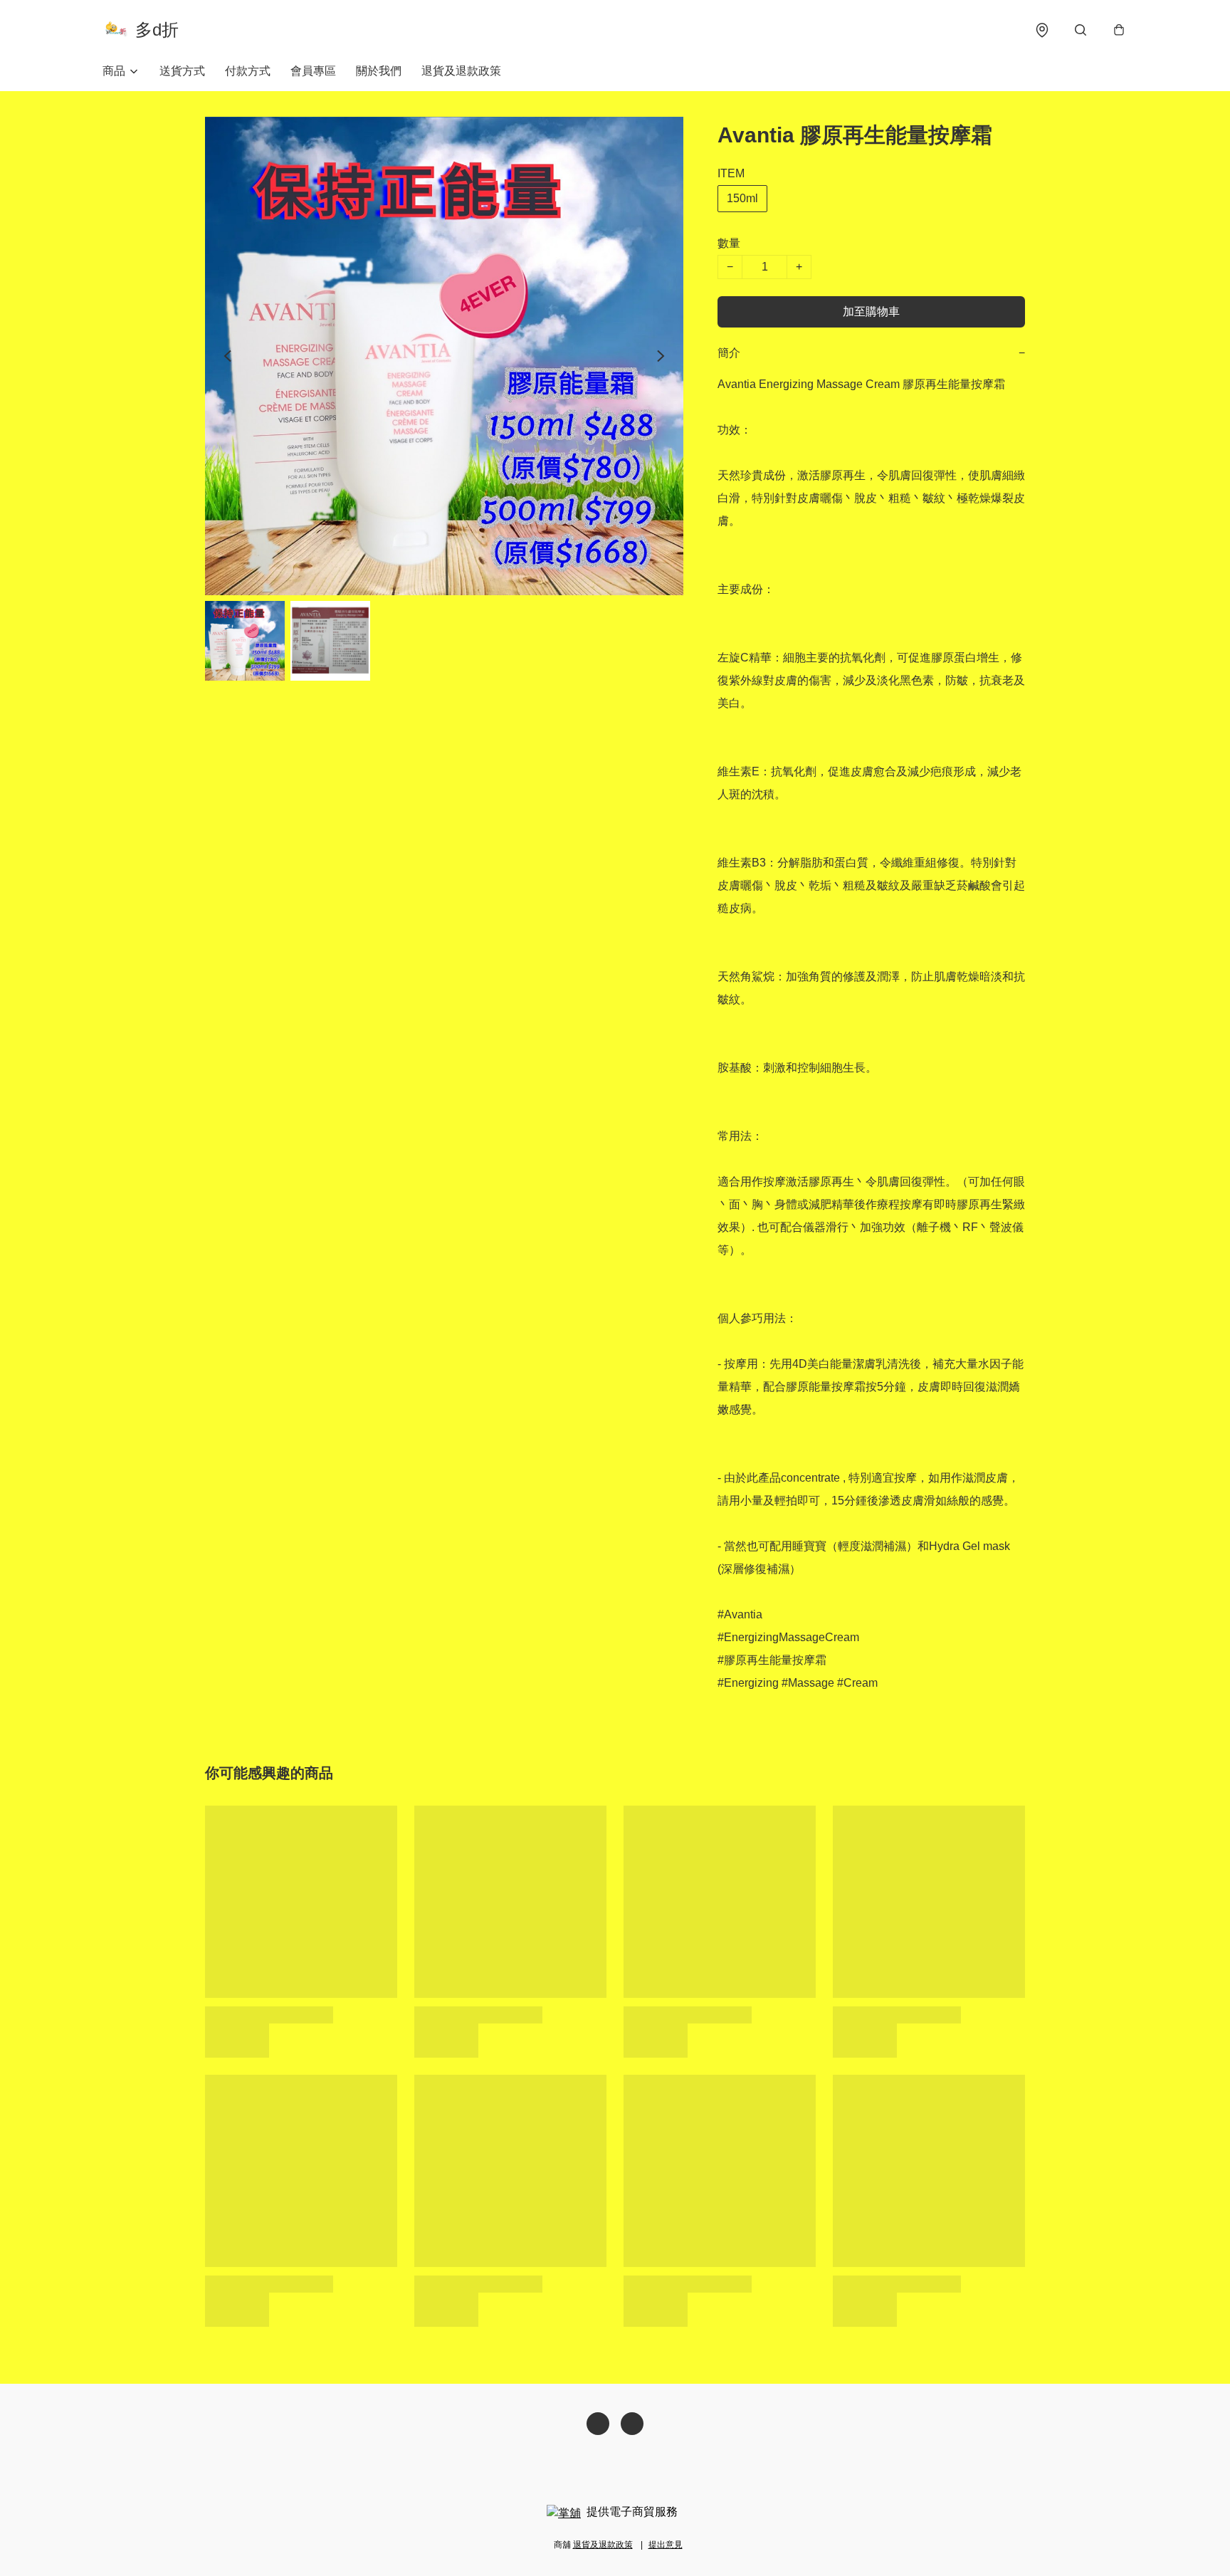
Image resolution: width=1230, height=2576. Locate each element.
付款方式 (248, 71)
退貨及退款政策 (461, 71)
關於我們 (379, 71)
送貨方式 (182, 71)
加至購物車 (871, 311)
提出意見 (666, 2545)
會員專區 (313, 71)
